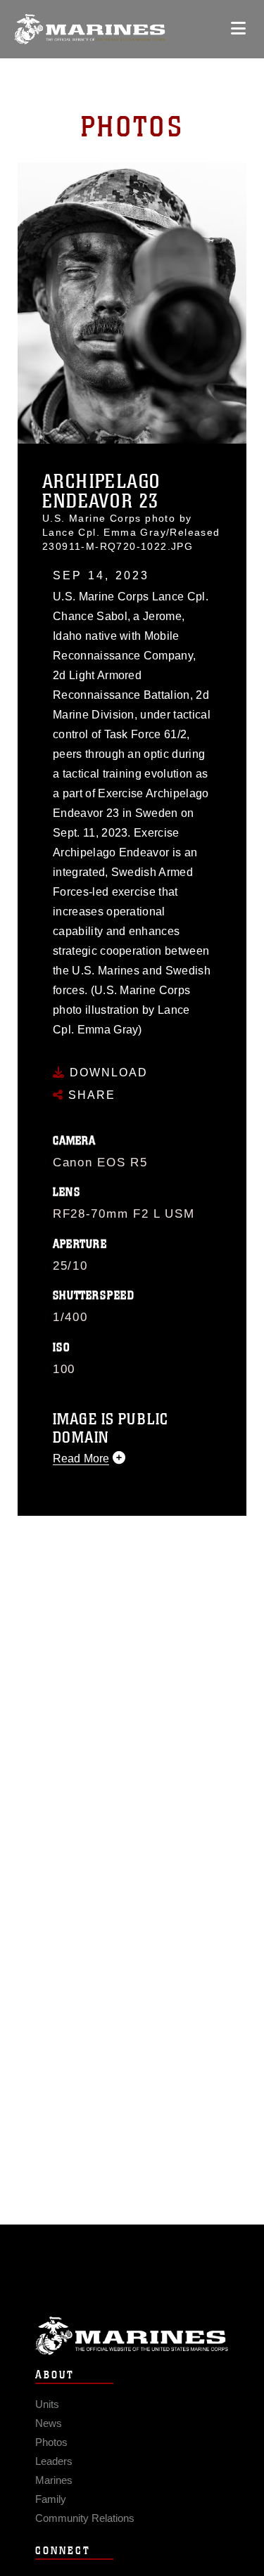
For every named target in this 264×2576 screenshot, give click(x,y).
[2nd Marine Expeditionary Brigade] (90, 29)
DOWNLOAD (107, 1073)
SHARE (90, 1095)
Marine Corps (132, 2336)
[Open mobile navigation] (238, 28)
